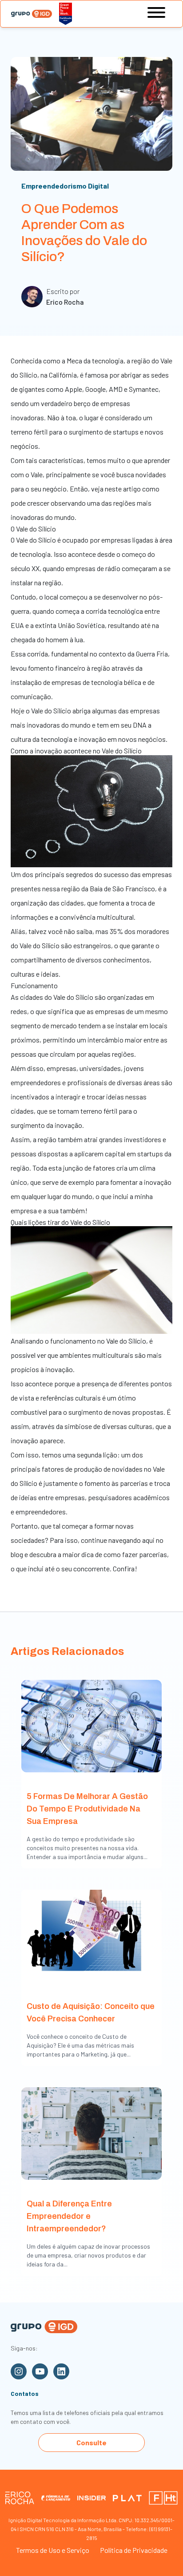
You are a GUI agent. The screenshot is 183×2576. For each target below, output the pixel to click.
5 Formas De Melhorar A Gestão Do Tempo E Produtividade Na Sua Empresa (87, 1809)
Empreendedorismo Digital (65, 186)
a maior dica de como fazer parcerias (112, 1554)
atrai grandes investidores (123, 1139)
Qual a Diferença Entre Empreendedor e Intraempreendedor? (69, 2216)
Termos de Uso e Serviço (53, 2550)
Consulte (91, 2442)
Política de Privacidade (134, 2550)
